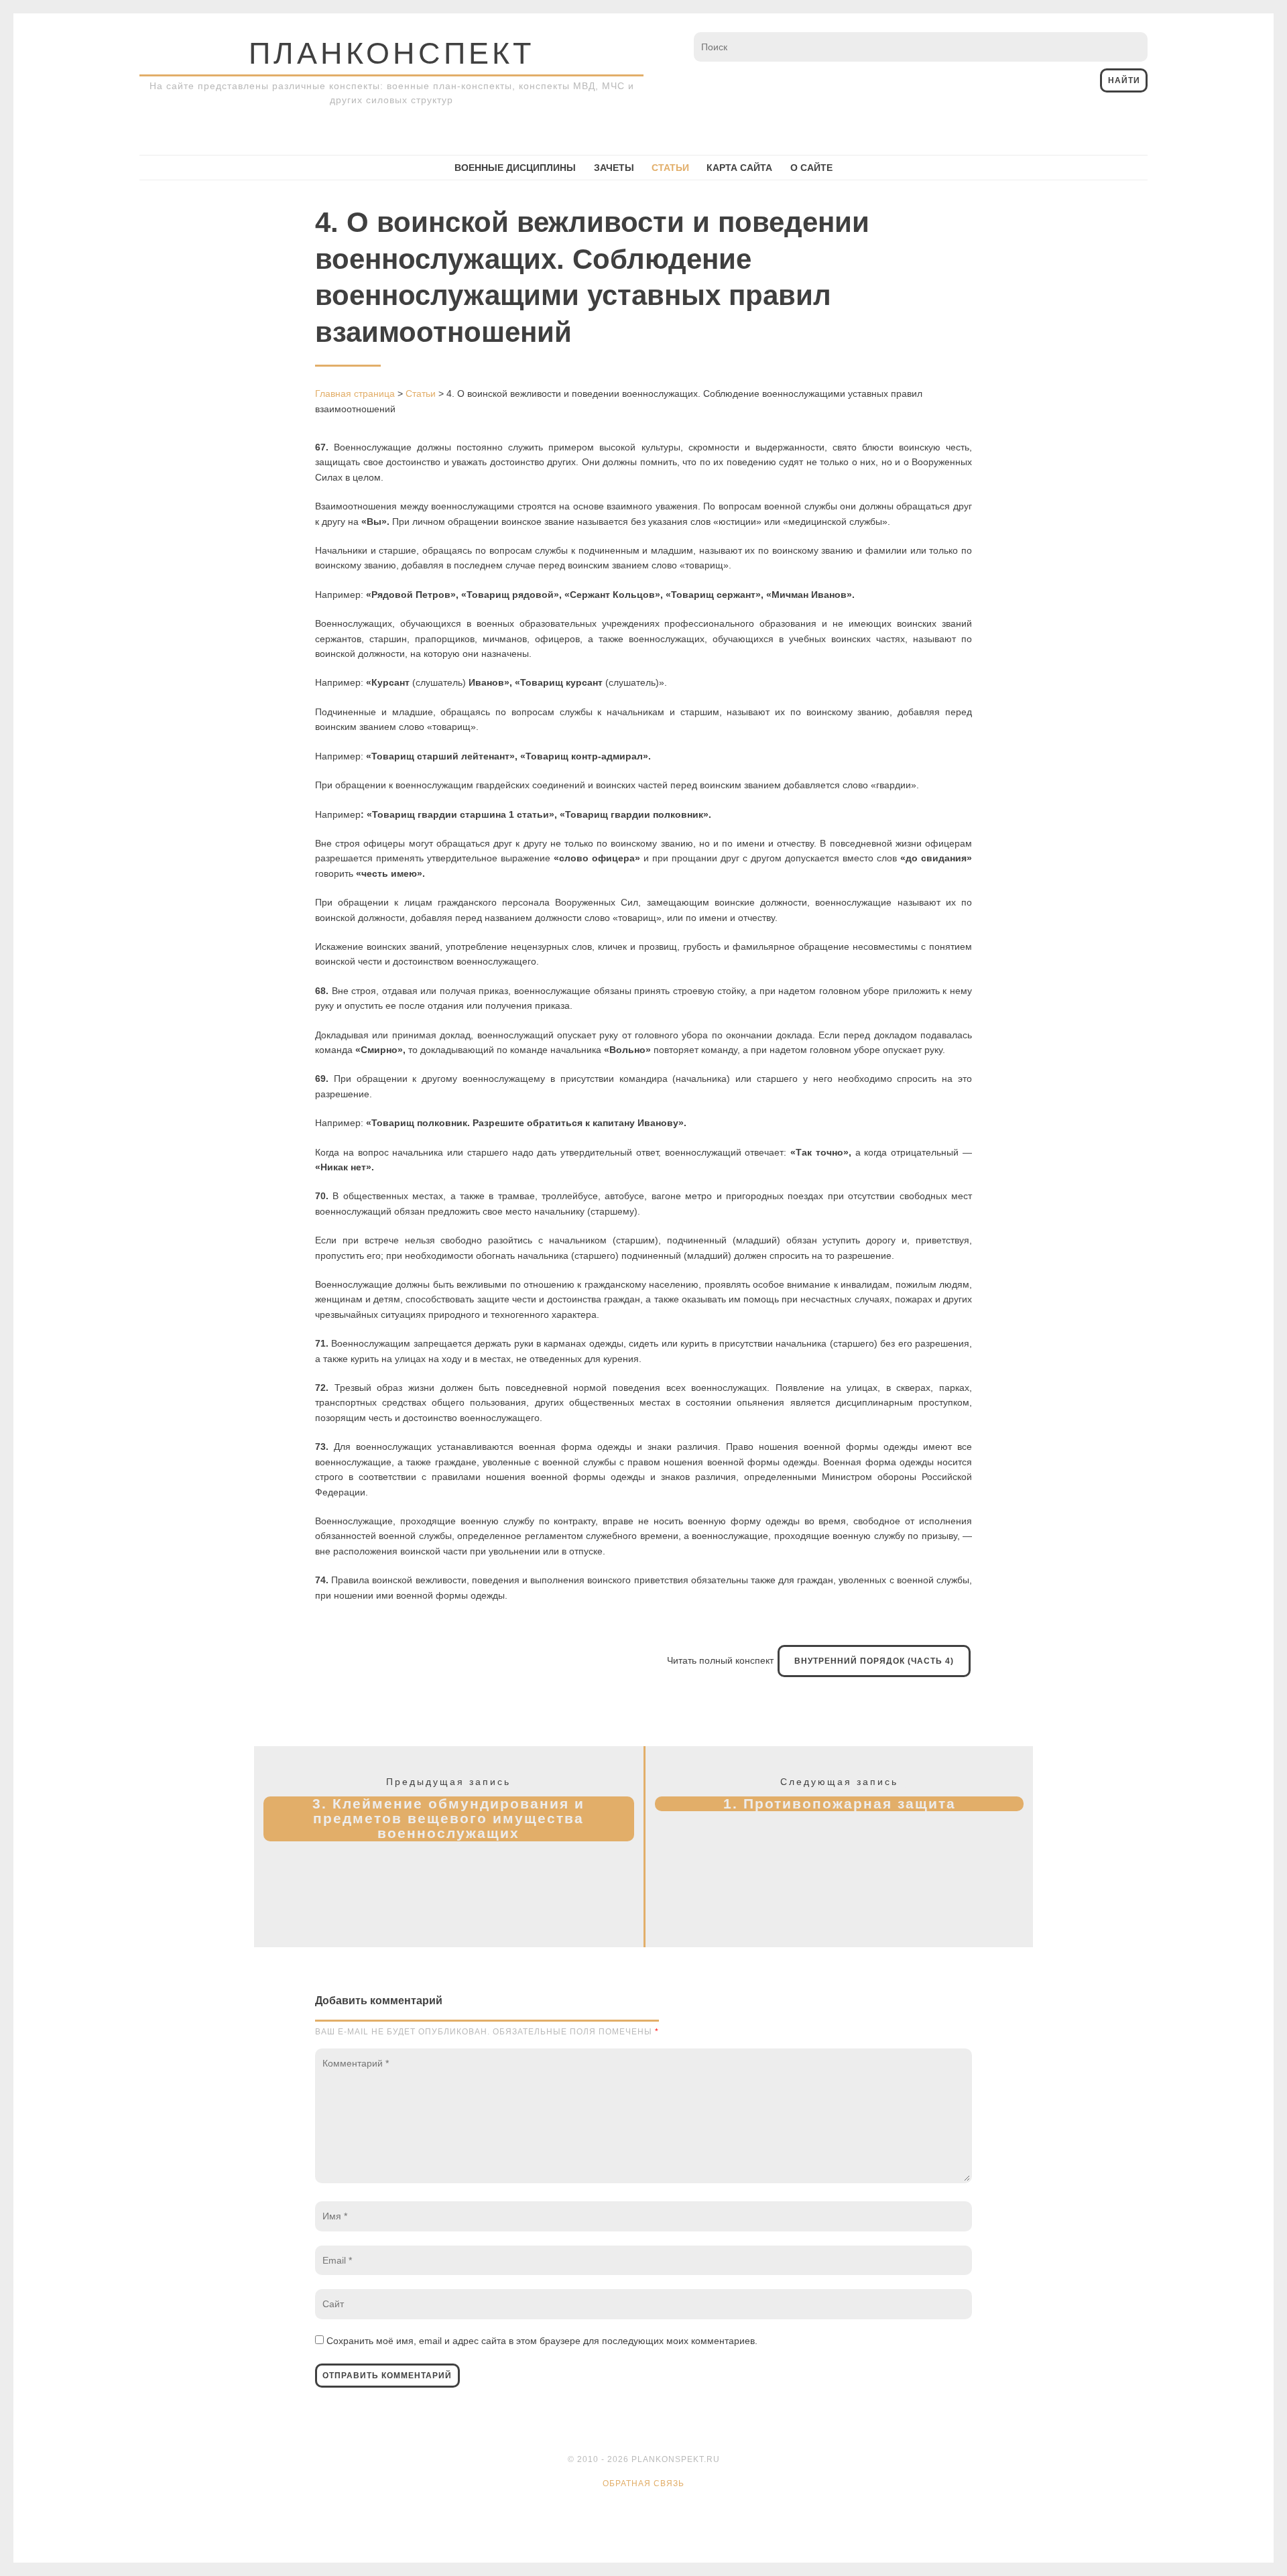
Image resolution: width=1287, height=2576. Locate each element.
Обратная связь (643, 2483)
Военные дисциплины (515, 168)
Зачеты (614, 168)
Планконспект (391, 53)
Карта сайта (739, 168)
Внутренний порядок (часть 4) (874, 1661)
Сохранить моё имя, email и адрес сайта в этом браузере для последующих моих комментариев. (542, 2341)
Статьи (670, 168)
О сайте (811, 168)
